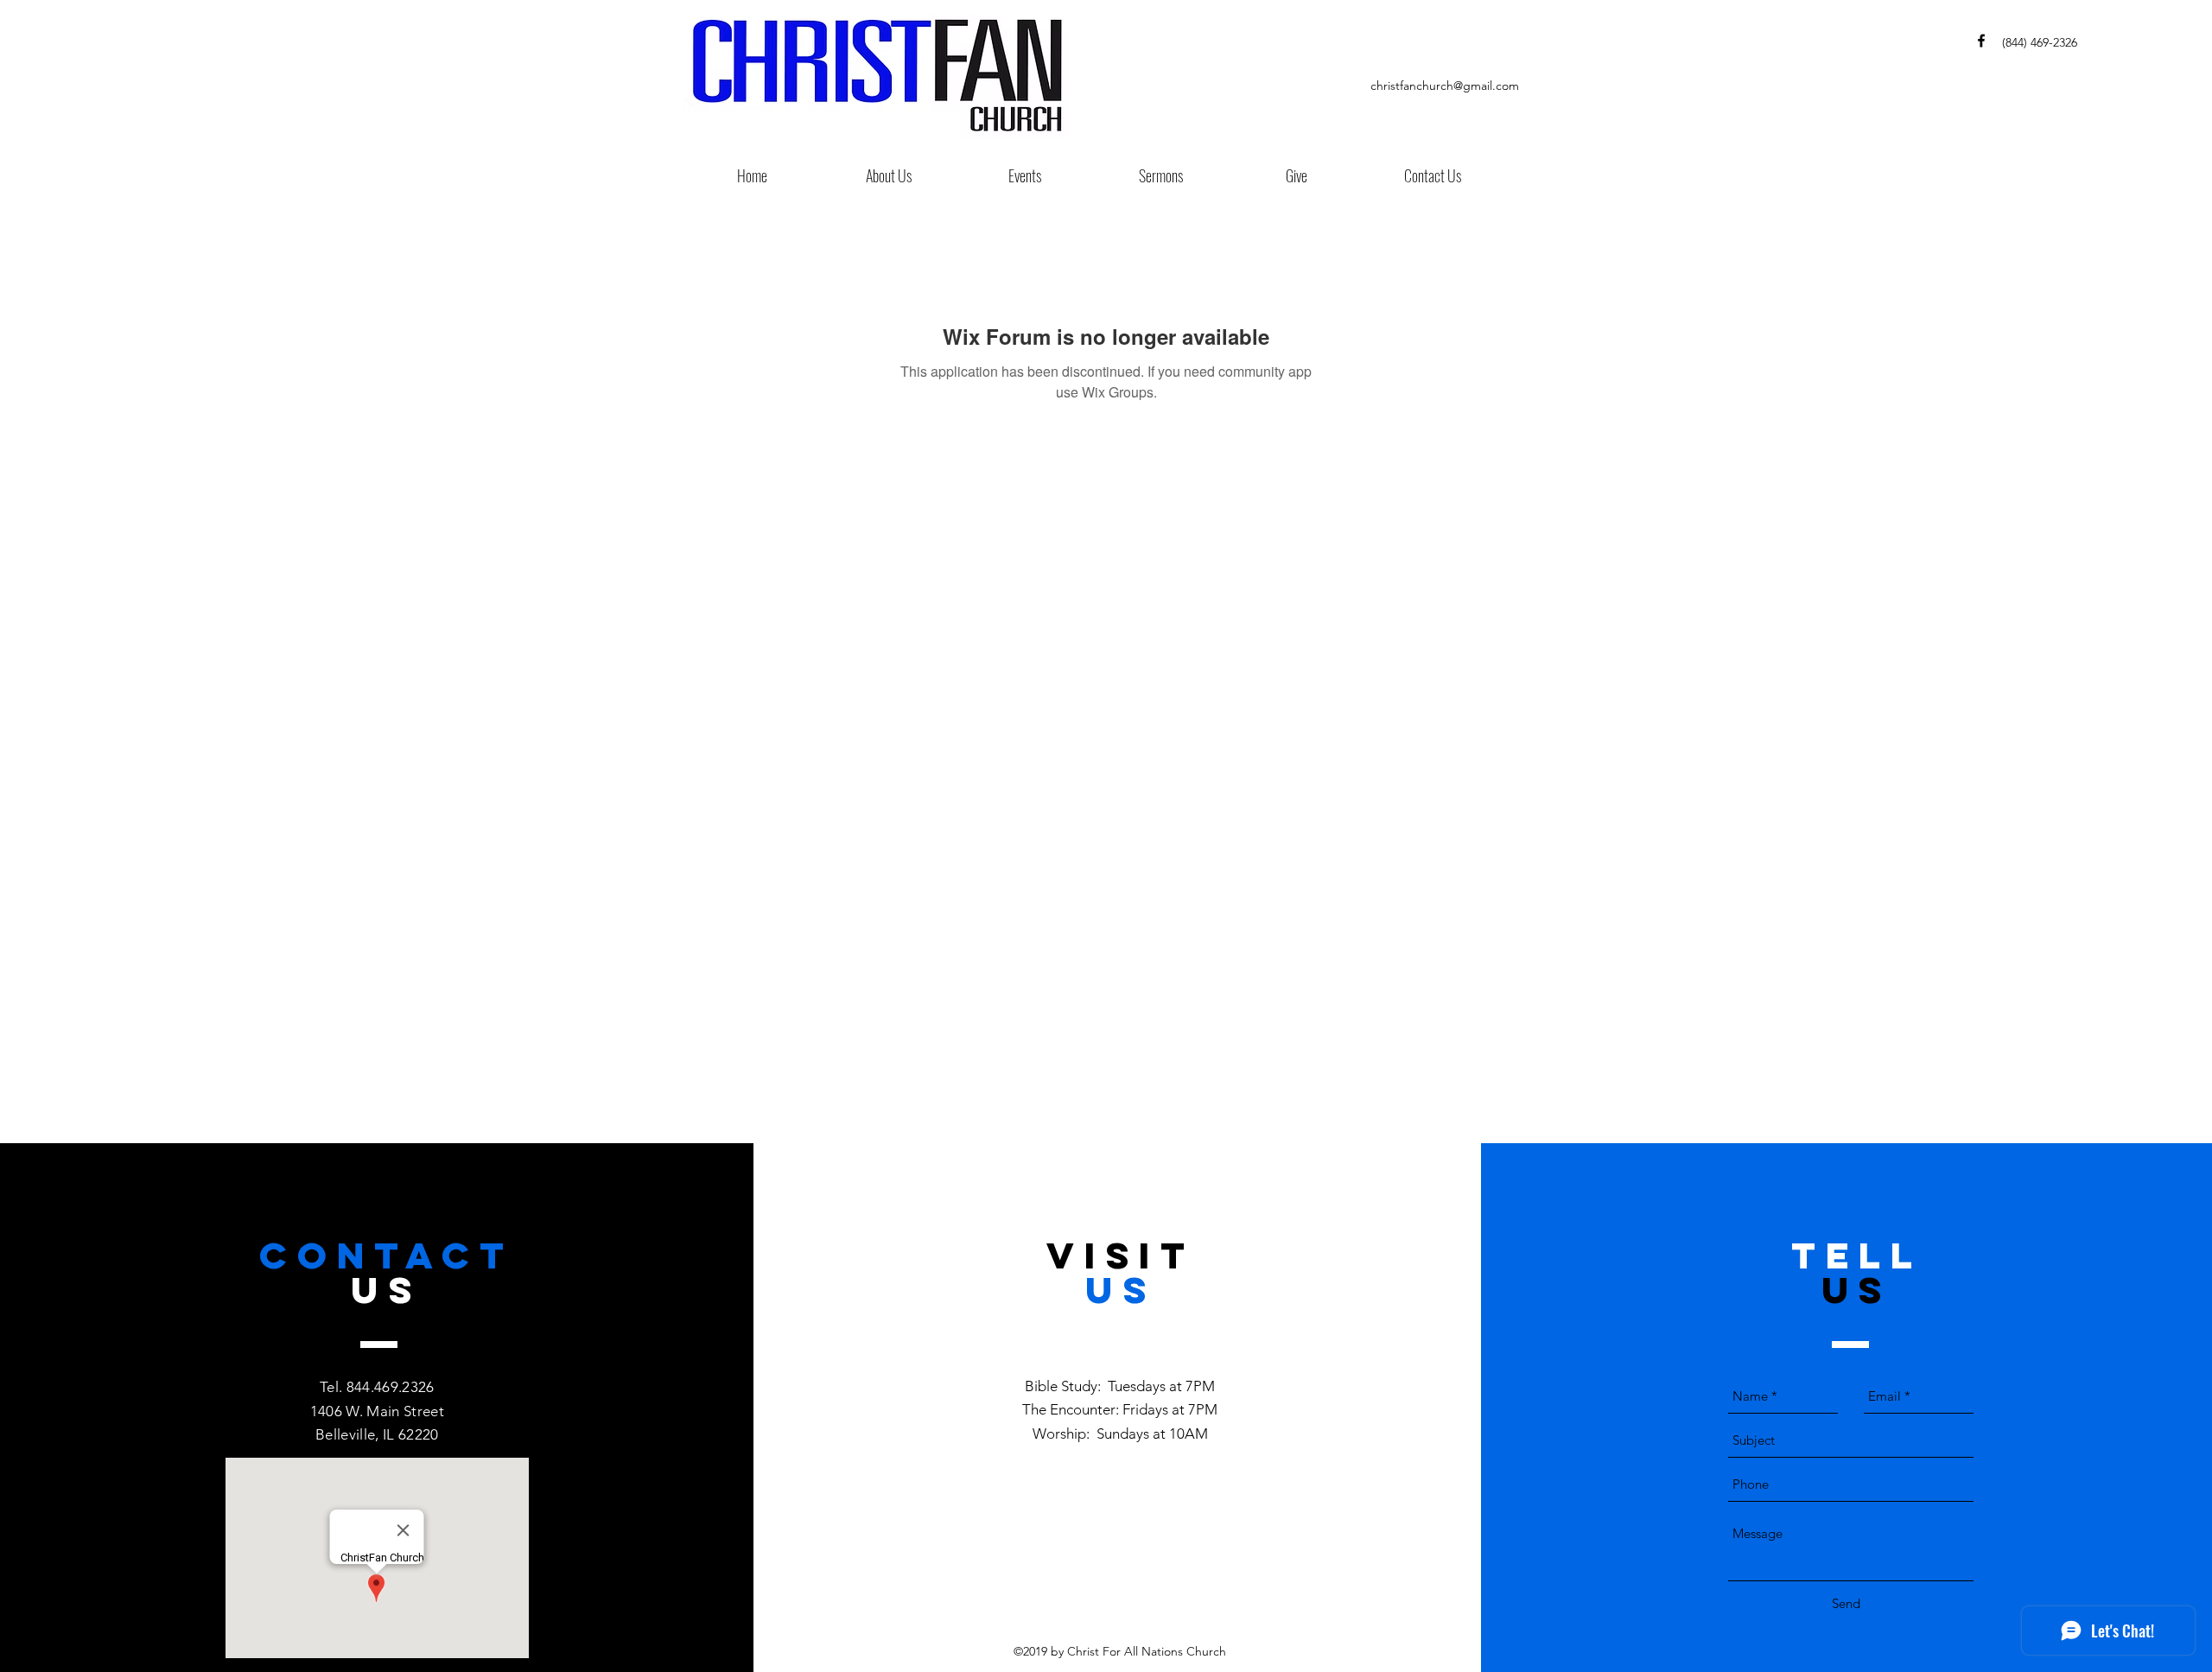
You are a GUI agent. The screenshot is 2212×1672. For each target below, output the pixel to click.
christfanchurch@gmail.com (1445, 86)
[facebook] (1981, 41)
